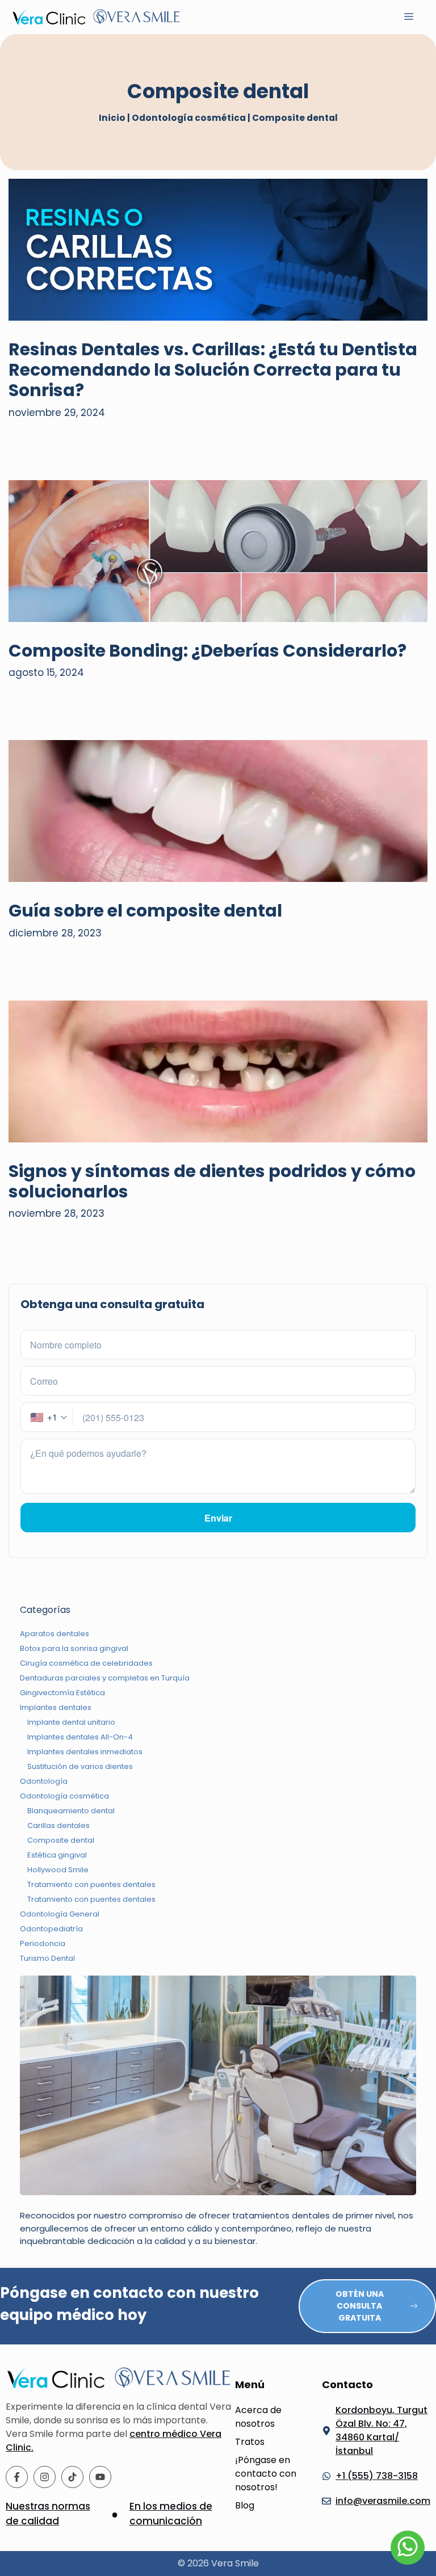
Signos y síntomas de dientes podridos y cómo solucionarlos (212, 1181)
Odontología (44, 1781)
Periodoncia (43, 1943)
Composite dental (61, 1840)
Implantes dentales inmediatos (85, 1752)
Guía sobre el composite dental (145, 911)
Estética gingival (57, 1855)
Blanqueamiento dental (71, 1811)
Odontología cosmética (189, 118)
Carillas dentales (58, 1825)
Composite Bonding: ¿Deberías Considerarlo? (207, 651)
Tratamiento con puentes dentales (91, 1884)
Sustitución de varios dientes (80, 1766)
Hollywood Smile (58, 1870)
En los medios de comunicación (171, 2514)
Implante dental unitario (71, 1722)
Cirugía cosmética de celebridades (86, 1663)
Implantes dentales (56, 1707)
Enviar (218, 1518)
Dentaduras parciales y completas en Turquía (105, 1678)
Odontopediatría (51, 1929)
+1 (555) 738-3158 (377, 2476)
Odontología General (60, 1914)
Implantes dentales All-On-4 (80, 1737)
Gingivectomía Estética (62, 1693)
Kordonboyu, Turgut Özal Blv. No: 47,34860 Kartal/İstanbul (381, 2430)
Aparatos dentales (54, 1634)
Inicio (112, 118)
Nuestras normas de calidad (48, 2514)
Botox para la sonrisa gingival (74, 1648)
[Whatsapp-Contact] (408, 2548)
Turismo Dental (47, 1958)
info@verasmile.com (383, 2501)
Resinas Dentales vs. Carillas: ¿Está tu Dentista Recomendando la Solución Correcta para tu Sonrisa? (213, 370)
